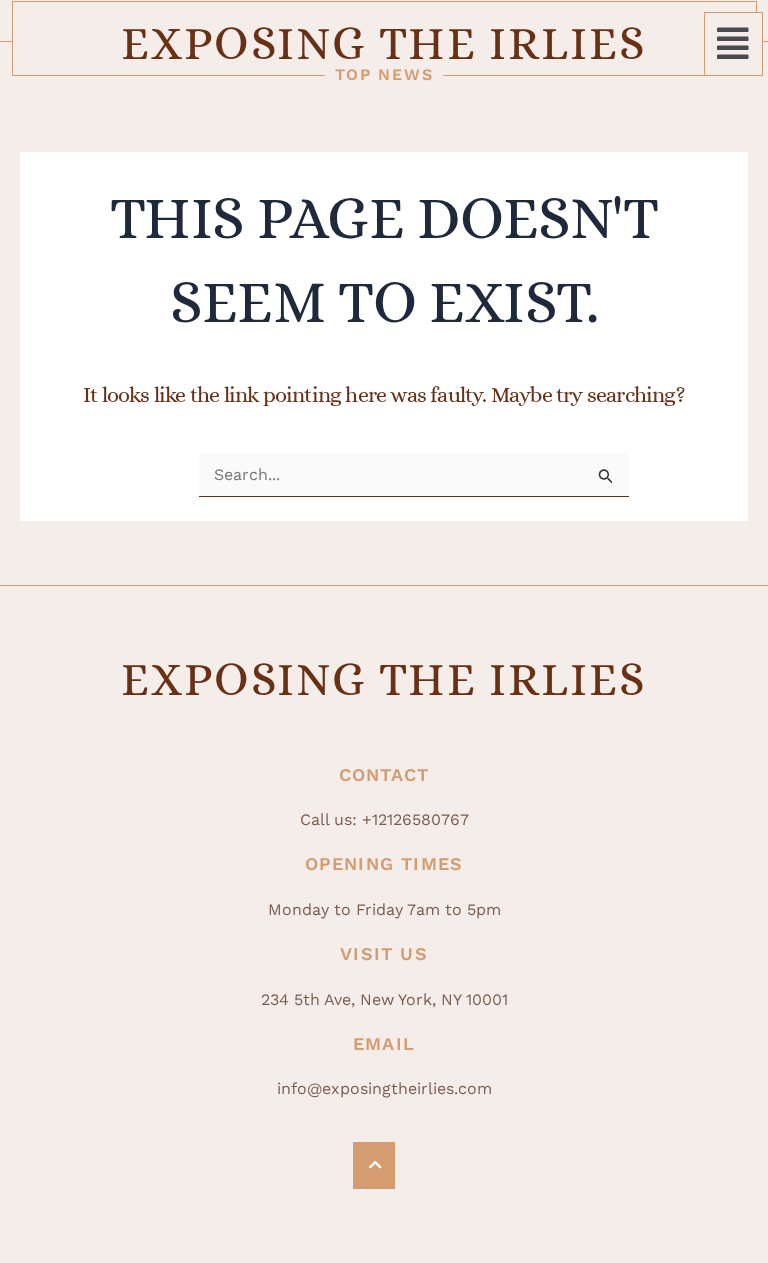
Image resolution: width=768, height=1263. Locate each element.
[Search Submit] (606, 476)
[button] (733, 44)
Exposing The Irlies (384, 43)
